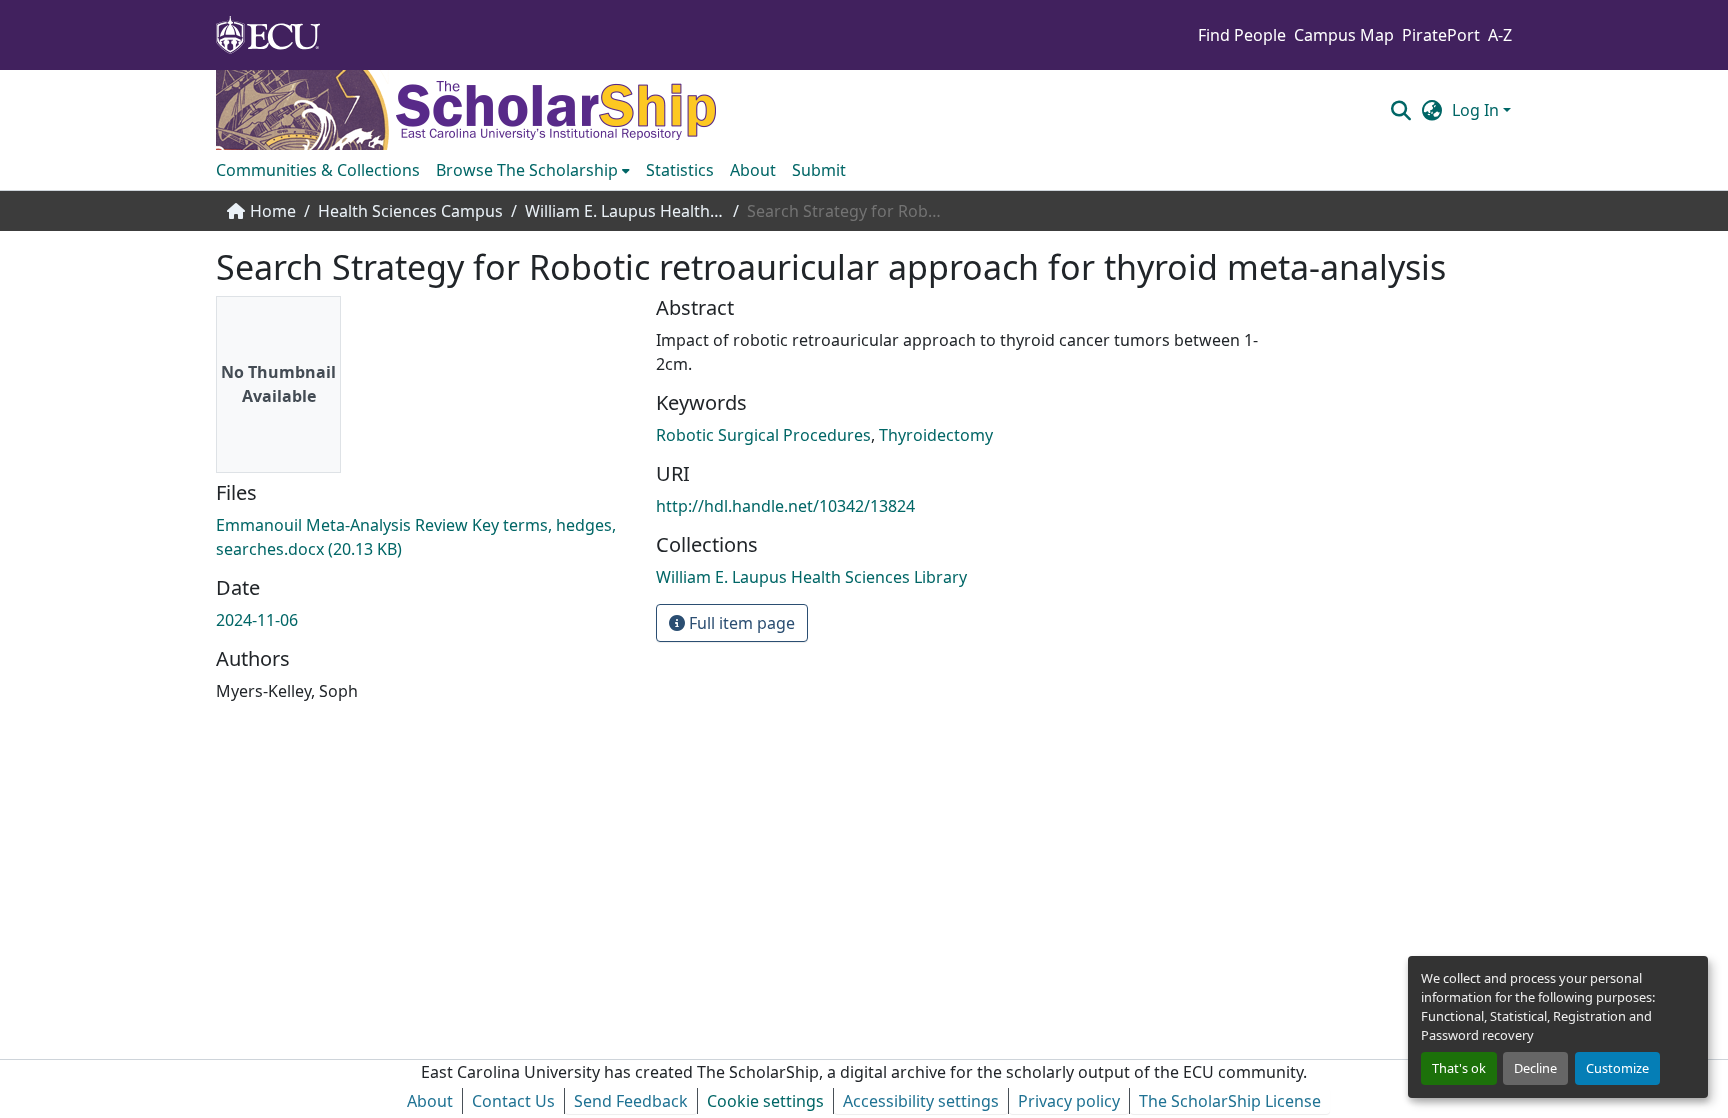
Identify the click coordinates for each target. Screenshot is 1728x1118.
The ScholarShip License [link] (1230, 1101)
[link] (424, 537)
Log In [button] (1477, 110)
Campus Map (1344, 35)
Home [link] (273, 211)
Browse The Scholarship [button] (527, 170)
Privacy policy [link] (1069, 1101)
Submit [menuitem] (819, 170)
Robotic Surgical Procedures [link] (763, 435)
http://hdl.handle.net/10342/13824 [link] (785, 506)
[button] (1400, 110)
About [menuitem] (753, 170)
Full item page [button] (740, 623)
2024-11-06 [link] (257, 620)
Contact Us (513, 1101)
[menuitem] (533, 170)
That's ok (1459, 1068)
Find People (1242, 35)
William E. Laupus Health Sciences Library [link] (625, 211)
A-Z (1500, 35)
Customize (1617, 1068)
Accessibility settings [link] (921, 1101)
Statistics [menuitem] (680, 170)
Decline (1535, 1068)
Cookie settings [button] (765, 1101)
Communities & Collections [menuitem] (318, 170)
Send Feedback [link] (631, 1101)
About (430, 1101)
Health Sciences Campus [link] (410, 211)
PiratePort (1441, 35)
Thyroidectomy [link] (936, 435)
